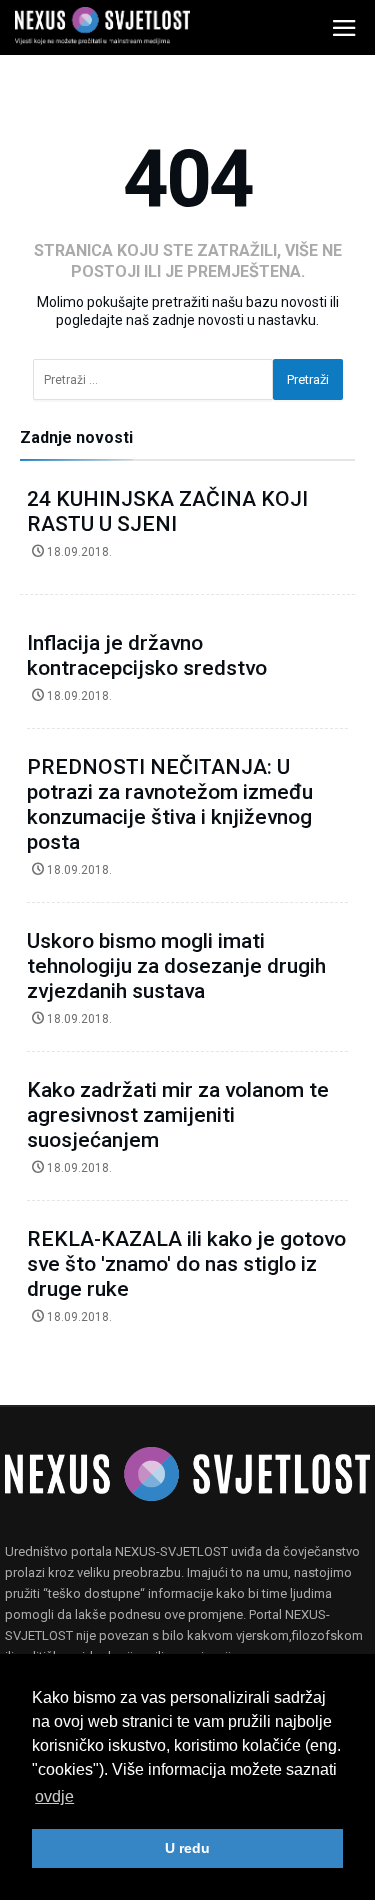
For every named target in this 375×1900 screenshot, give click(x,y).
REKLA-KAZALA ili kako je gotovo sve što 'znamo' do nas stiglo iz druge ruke (186, 1264)
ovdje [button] (54, 1796)
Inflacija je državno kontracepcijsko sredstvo (147, 655)
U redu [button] (187, 1848)
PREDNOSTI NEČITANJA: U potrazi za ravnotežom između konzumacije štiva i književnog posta (170, 804)
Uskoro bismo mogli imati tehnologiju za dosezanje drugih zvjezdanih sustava (176, 966)
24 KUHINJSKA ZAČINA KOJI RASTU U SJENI (167, 511)
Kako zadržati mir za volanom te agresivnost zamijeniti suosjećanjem (178, 1115)
